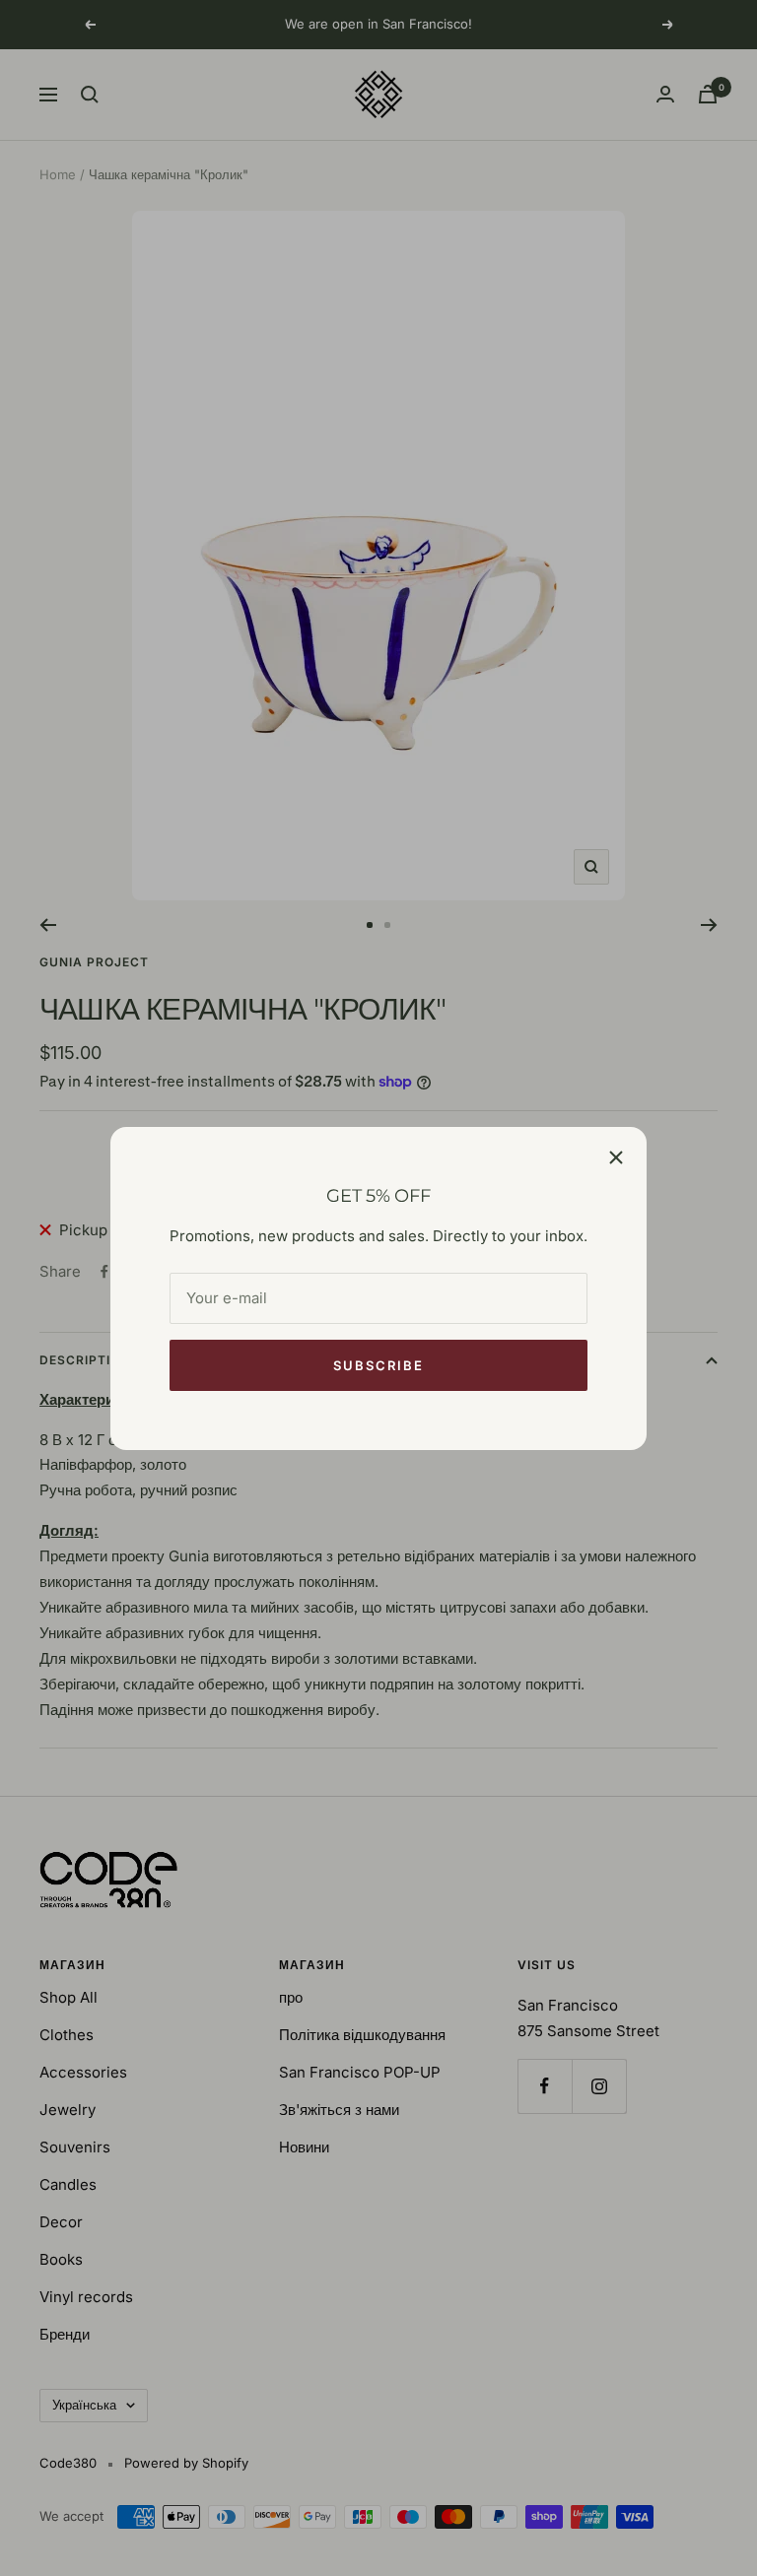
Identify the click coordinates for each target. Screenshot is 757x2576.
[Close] (616, 1157)
